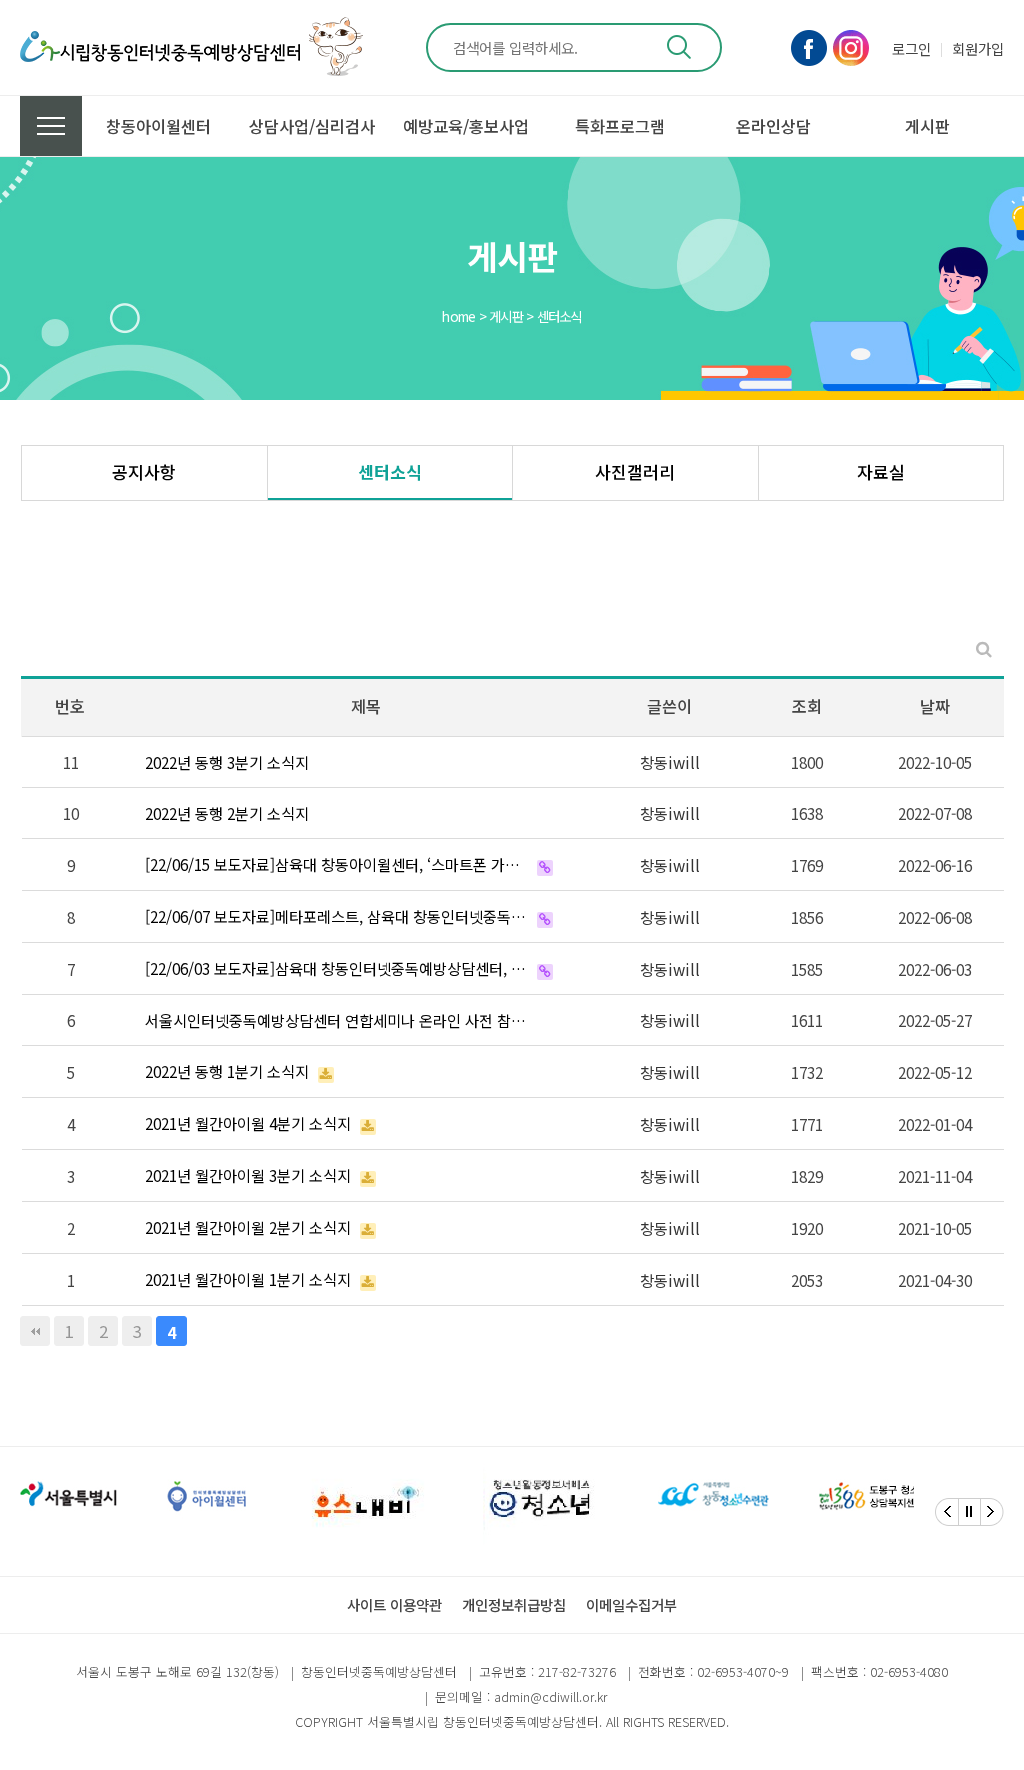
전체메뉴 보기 (51, 126)
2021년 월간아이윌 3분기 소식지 (248, 1175)
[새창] (70, 1496)
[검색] (679, 47)
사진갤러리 (635, 471)
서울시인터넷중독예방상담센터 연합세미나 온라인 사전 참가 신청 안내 (336, 1020)
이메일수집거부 (631, 1604)
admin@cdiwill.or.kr (550, 1696)
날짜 (935, 706)
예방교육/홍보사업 (466, 126)
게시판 (927, 126)
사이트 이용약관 (394, 1604)
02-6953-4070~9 (743, 1671)
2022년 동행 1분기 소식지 (227, 1071)
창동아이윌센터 (158, 126)
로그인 (911, 48)
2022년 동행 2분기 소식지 (227, 813)
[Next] (992, 1512)
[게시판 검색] (984, 648)
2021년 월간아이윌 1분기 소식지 (248, 1279)
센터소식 (390, 471)
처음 (35, 1331)
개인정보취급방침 (514, 1604)
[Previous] (947, 1512)
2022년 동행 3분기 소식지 (227, 762)
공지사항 (144, 471)
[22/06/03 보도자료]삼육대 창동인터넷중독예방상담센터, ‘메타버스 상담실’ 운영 (336, 968)
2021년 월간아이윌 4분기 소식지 (248, 1123)
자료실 (881, 471)
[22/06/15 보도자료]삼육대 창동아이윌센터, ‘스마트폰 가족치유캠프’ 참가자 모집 (336, 864)
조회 (807, 706)
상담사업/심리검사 (312, 126)
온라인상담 (773, 126)
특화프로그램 (620, 126)
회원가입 (978, 48)
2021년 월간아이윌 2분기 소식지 (248, 1227)
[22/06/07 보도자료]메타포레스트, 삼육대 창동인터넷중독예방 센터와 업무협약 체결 (336, 916)
